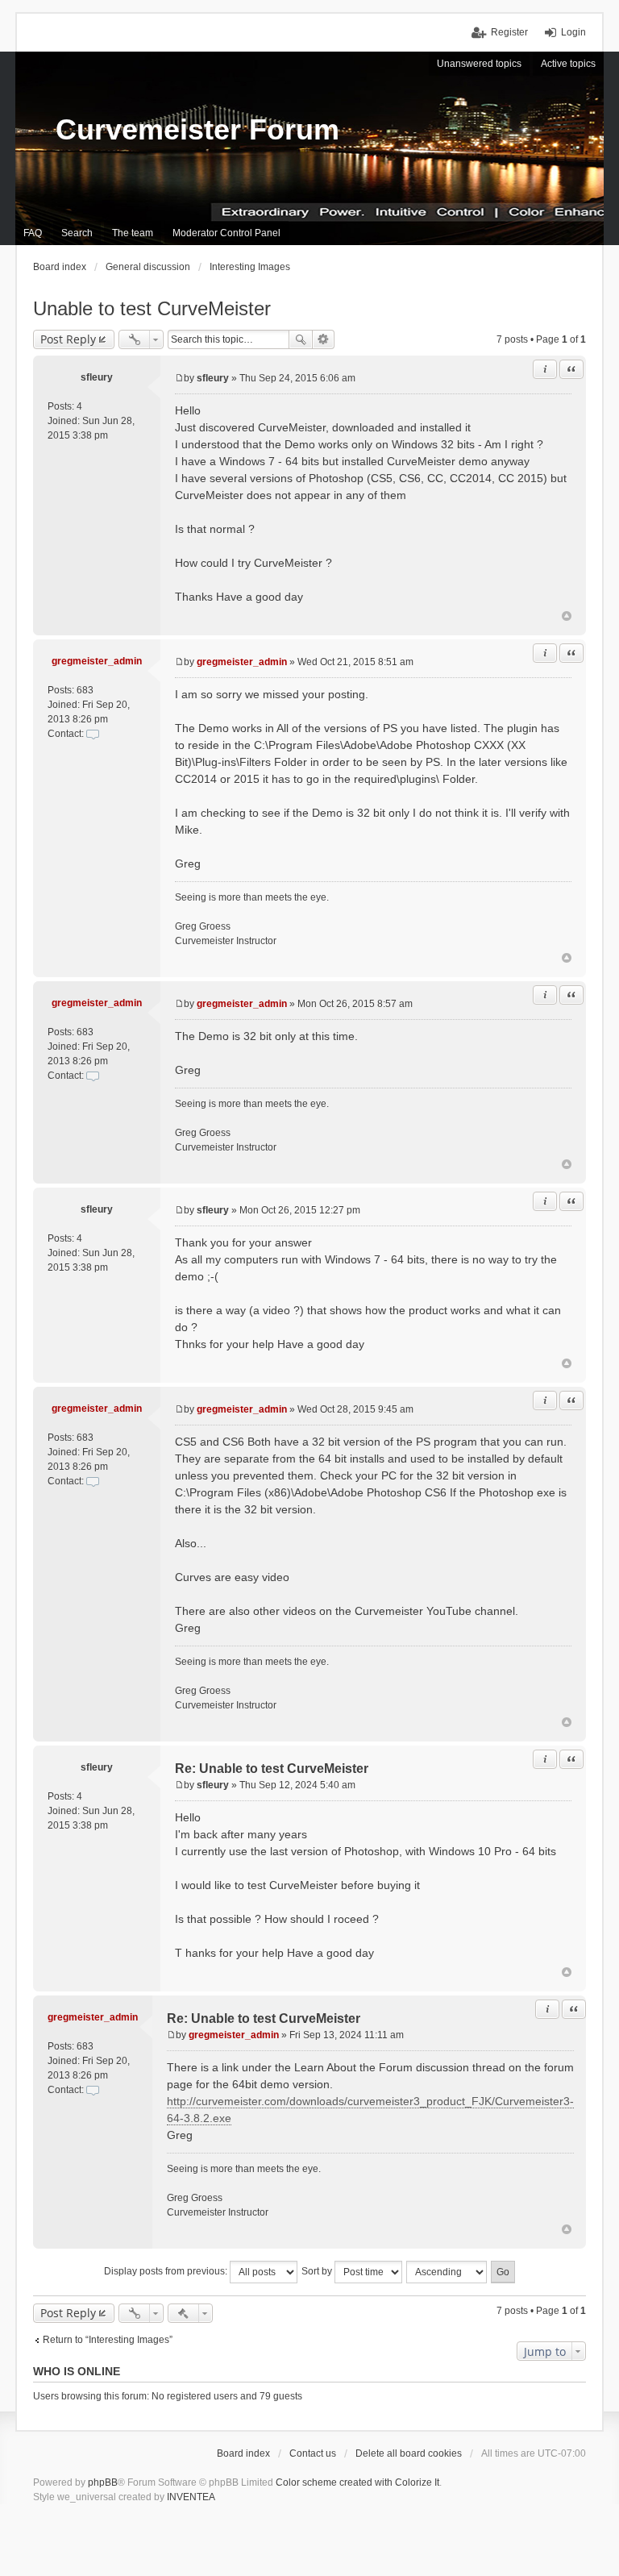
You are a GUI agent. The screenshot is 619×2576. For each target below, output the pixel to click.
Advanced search (324, 339)
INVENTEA (191, 2497)
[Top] (567, 616)
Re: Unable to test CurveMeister (272, 1769)
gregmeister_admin (97, 661)
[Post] (179, 378)
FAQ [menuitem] (33, 233)
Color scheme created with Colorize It (357, 2482)
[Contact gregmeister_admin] (93, 734)
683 (85, 690)
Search (301, 339)
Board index (243, 2453)
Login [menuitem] (573, 32)
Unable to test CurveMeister (152, 308)
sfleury (97, 377)
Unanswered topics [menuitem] (479, 64)
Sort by (318, 2271)
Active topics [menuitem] (568, 64)
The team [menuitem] (133, 233)
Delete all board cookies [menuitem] (409, 2453)
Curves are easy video (232, 1577)
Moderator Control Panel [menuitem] (226, 233)
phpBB (103, 2482)
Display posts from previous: (167, 2271)
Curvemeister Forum (197, 129)
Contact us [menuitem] (313, 2453)
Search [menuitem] (77, 233)
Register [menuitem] (509, 32)
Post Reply (68, 339)
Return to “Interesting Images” (108, 2340)
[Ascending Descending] (447, 2272)
